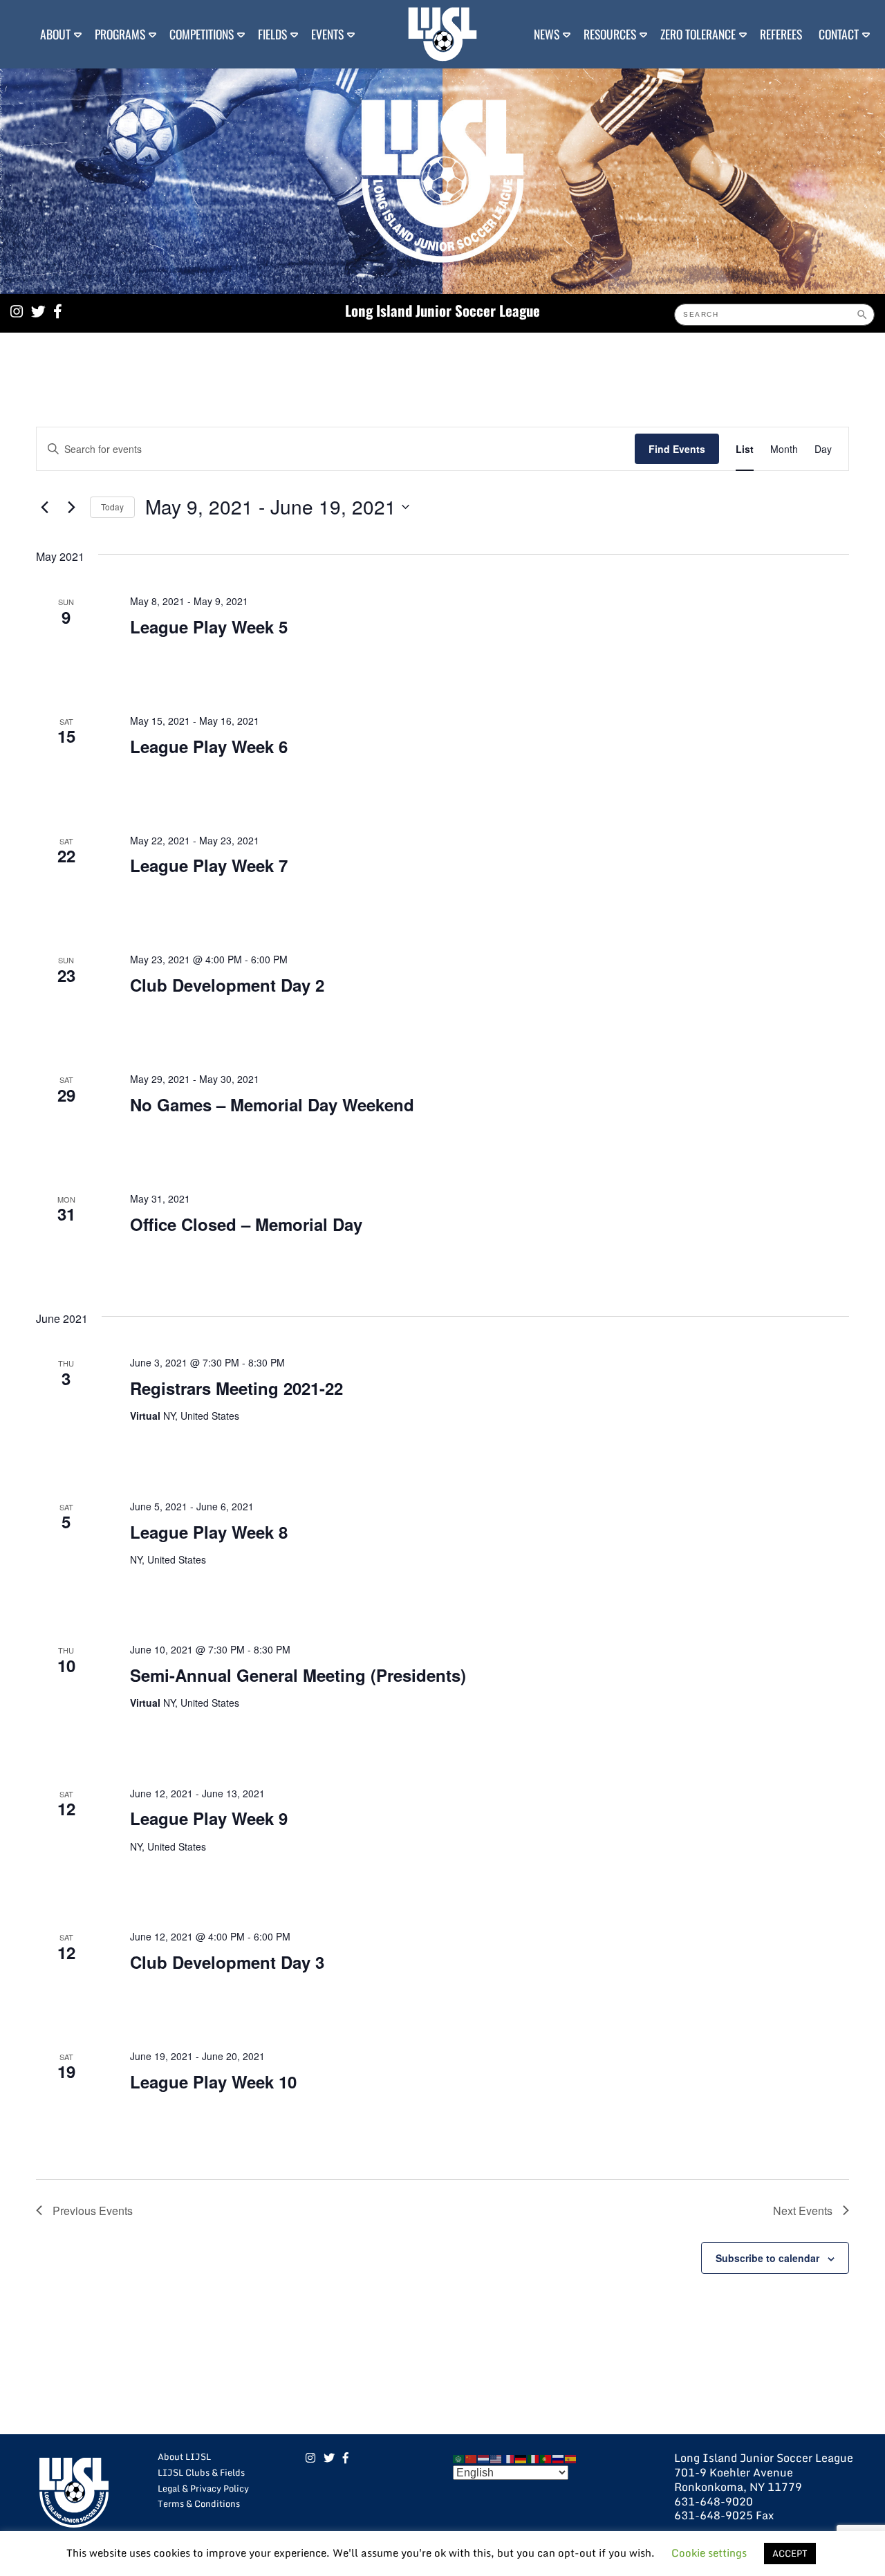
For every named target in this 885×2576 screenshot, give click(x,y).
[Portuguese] (546, 2458)
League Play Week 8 (209, 1532)
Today (112, 507)
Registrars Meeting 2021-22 (236, 1388)
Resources (610, 34)
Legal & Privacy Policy (203, 2488)
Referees (781, 34)
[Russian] (559, 2458)
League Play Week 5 (209, 627)
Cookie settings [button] (709, 2552)
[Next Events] (71, 507)
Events (327, 34)
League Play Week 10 (213, 2082)
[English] (496, 2458)
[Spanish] (571, 2458)
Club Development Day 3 (227, 1962)
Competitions (202, 34)
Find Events (677, 449)
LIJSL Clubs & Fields (201, 2472)
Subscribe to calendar (767, 2258)
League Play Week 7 (209, 865)
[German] (521, 2458)
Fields (272, 34)
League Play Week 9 (209, 1818)
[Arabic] (459, 2458)
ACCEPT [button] (790, 2553)
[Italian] (534, 2458)
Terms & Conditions (199, 2503)
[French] (509, 2458)
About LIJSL (184, 2456)
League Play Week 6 (209, 746)
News (547, 34)
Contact (839, 34)
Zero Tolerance (698, 34)
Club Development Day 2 (227, 985)
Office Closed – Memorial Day (246, 1224)
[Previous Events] (44, 507)
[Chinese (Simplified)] (472, 2458)
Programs (120, 34)
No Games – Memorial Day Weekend (272, 1104)
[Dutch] (484, 2458)
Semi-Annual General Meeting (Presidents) (298, 1675)
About (55, 34)
